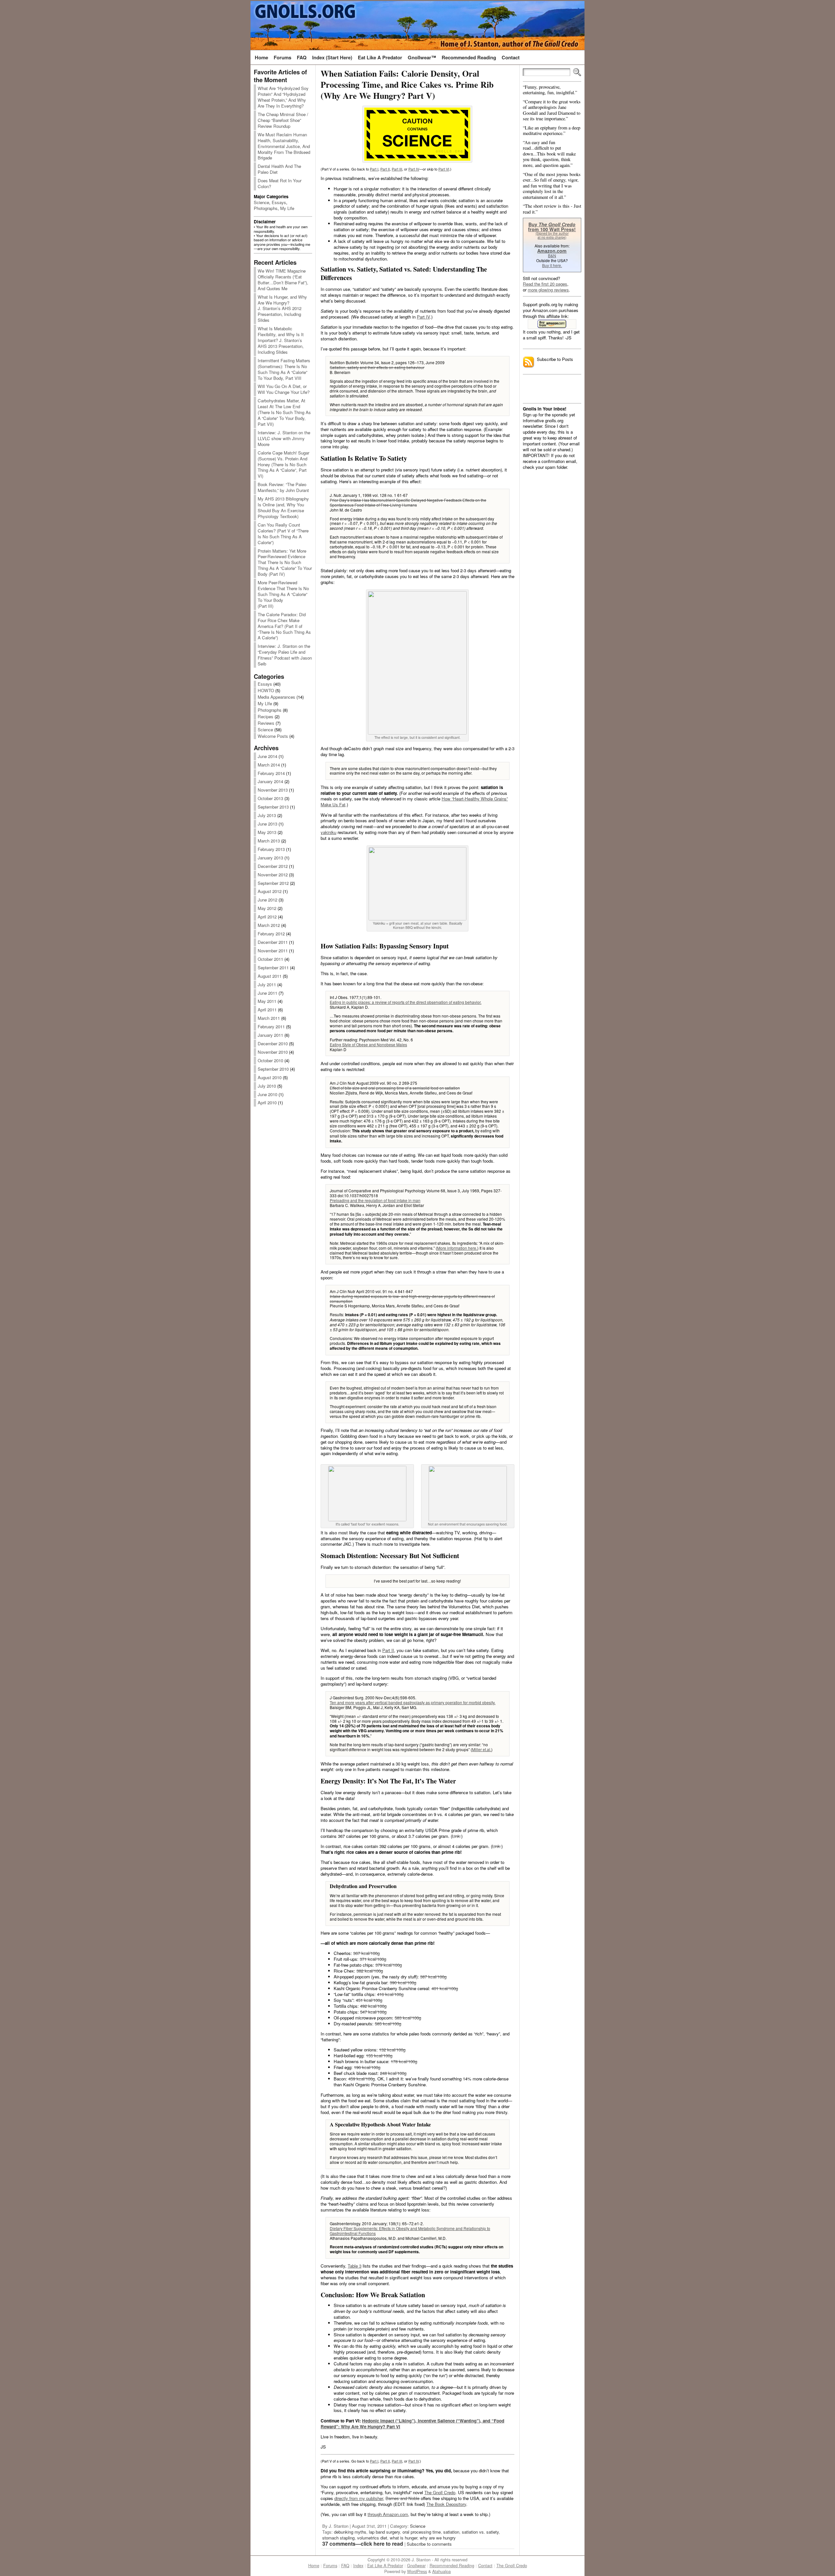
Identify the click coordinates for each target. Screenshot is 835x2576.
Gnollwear (416, 2566)
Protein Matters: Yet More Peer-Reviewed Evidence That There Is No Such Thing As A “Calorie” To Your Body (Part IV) (285, 563)
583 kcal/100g (408, 2018)
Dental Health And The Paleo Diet (279, 169)
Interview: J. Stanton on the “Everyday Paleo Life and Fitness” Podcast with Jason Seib (285, 655)
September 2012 (273, 883)
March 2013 (269, 841)
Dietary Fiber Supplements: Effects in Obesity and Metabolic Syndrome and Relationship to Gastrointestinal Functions (410, 2231)
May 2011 (267, 1001)
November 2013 (273, 790)
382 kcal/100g (370, 1971)
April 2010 (267, 1102)
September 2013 (273, 807)
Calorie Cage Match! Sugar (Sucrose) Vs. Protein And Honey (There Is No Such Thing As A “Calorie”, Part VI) (283, 464)
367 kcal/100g (366, 1953)
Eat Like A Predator (385, 2566)
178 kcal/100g (404, 2061)
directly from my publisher (359, 2498)
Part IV (414, 169)
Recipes (266, 716)
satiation (451, 2532)
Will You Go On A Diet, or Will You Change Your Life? (284, 389)
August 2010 (270, 1077)
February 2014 (271, 773)
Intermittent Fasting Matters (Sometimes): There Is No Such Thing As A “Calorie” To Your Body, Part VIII (284, 369)
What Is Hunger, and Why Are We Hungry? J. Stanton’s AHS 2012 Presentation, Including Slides (282, 309)
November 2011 (273, 951)
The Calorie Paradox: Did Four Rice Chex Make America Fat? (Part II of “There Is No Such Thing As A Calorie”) (284, 626)
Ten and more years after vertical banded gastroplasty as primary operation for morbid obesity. (413, 1702)
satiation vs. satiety (480, 2532)
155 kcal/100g (379, 2055)
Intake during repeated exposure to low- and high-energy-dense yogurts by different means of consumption (412, 1299)
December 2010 (273, 1043)
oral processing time (422, 2532)
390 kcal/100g (403, 1982)
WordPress (417, 2571)
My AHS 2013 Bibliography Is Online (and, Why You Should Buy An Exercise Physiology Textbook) (283, 507)
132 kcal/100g (392, 2050)
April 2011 (267, 1010)
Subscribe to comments (429, 2544)
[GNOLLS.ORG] (417, 25)
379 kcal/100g (389, 1965)
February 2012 (271, 934)
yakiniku (328, 832)
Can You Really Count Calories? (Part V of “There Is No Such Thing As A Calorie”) (283, 534)
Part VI (444, 169)
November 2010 (273, 1052)
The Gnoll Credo (440, 2492)
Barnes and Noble (402, 2498)
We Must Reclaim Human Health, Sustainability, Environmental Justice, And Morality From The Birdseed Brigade (284, 146)
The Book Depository (446, 2504)
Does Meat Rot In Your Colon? (280, 183)
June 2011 (267, 993)
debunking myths (350, 2532)
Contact (485, 2566)
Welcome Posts (273, 736)
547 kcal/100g (373, 2012)
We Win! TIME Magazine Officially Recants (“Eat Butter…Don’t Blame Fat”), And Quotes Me (283, 280)
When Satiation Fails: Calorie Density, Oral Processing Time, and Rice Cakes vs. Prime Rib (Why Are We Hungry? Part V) (407, 84)
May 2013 (267, 832)
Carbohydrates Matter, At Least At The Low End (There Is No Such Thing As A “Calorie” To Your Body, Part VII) (284, 412)
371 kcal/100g (373, 1959)
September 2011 (273, 968)
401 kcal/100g (445, 1988)
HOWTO (266, 690)
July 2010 (267, 1086)
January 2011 (270, 1035)
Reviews (266, 723)
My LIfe (265, 703)
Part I (374, 169)
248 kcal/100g (393, 2073)
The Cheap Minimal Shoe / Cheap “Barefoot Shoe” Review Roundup (283, 120)
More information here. (457, 1248)
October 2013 (270, 798)
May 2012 (267, 908)
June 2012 (267, 900)
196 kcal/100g (367, 2067)
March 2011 (269, 1018)
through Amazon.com (388, 2514)
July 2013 (267, 815)
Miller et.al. (482, 1749)
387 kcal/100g (433, 1977)
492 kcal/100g (373, 2006)
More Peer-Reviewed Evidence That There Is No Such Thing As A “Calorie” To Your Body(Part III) (283, 594)
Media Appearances (276, 697)
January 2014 (270, 781)
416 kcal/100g (390, 1994)
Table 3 (355, 2266)
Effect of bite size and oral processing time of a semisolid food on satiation (395, 1088)
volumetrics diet (372, 2538)
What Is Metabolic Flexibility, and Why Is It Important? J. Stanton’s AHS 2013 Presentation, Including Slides (281, 340)
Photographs (266, 208)
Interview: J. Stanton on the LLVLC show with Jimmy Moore (284, 438)
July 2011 (267, 984)
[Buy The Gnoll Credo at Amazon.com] (552, 324)
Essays (279, 202)
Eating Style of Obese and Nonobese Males (368, 1044)
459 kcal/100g (362, 2079)
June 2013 (267, 824)
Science (261, 202)
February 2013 (271, 849)
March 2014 (269, 765)
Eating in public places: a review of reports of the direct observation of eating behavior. (406, 1002)
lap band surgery (384, 2532)
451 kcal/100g (369, 2000)
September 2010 (273, 1069)
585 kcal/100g (388, 2024)
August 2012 (270, 891)
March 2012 (269, 925)
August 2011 (270, 976)
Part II (385, 169)
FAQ (345, 2566)
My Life (287, 208)
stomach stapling (338, 2538)
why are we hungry (438, 2538)
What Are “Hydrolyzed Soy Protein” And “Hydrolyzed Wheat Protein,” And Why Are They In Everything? (283, 97)
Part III (397, 169)
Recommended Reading (452, 2566)
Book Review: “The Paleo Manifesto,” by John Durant (283, 487)
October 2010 (270, 1060)
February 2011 (271, 1027)
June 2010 (267, 1094)
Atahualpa (441, 2571)
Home (314, 2566)
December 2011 (273, 942)
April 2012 (267, 917)
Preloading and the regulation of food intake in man (375, 1200)
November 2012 (273, 875)
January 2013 (270, 858)
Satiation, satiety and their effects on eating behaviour (377, 367)
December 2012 (273, 866)
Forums (330, 2566)
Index (358, 2566)
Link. (457, 1836)
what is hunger (403, 2538)
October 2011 (270, 959)
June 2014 (267, 756)
